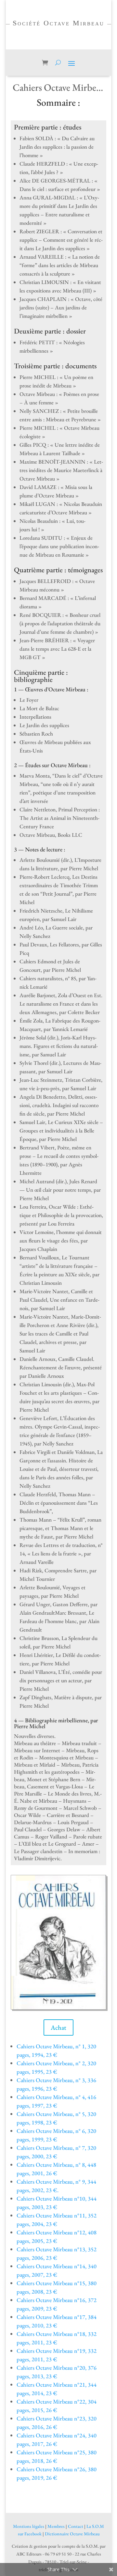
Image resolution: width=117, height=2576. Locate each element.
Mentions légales (29, 2526)
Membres (56, 2526)
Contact (76, 2526)
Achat (58, 2027)
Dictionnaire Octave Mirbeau (72, 2534)
